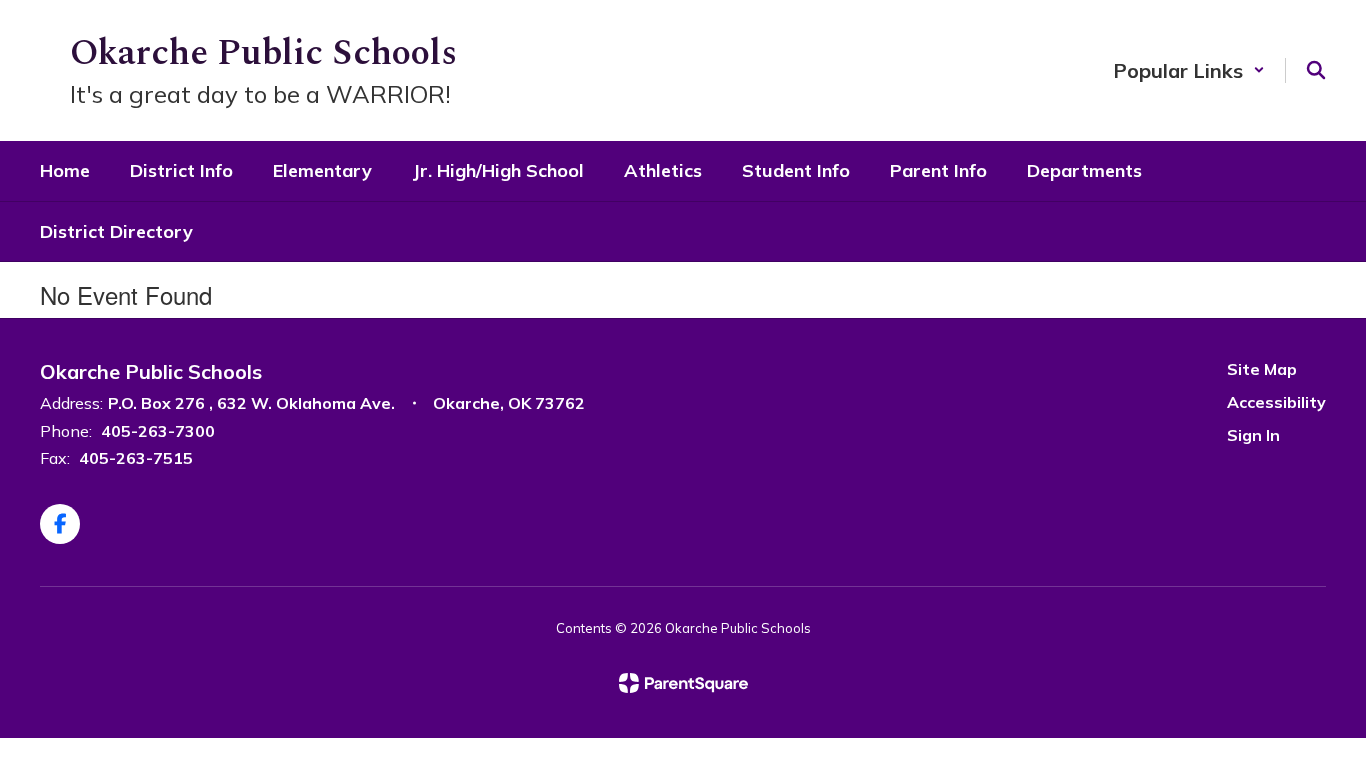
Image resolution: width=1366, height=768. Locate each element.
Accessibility (1276, 402)
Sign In (1253, 435)
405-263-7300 (158, 431)
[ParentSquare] (683, 683)
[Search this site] (1316, 70)
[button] (1189, 70)
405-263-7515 (136, 458)
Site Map (1262, 369)
